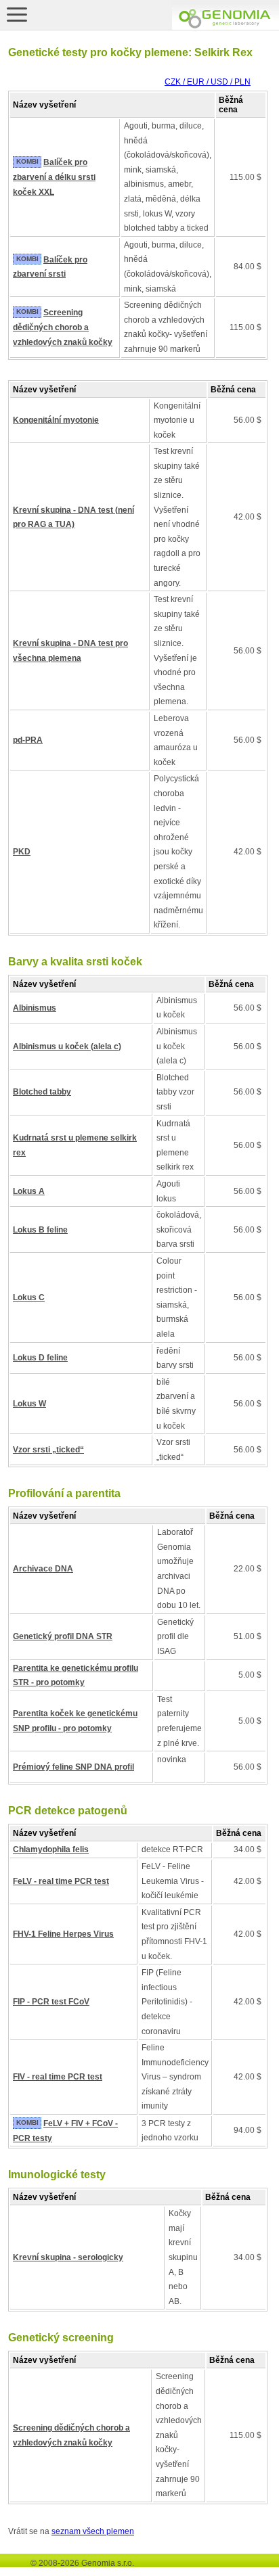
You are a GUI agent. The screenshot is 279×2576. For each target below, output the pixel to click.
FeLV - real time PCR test (61, 1881)
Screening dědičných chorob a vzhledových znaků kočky (63, 327)
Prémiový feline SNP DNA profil (73, 1767)
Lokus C (29, 1297)
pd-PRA (28, 740)
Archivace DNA (43, 1569)
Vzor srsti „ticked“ (48, 1450)
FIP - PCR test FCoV (51, 2002)
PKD (22, 852)
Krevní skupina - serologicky (68, 2257)
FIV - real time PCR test (58, 2077)
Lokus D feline (40, 1358)
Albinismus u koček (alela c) (67, 1046)
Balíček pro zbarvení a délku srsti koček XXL (54, 177)
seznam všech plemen (93, 2531)
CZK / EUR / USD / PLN (208, 82)
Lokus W (29, 1404)
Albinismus (35, 1008)
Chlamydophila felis (51, 1849)
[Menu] (17, 14)
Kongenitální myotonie (56, 420)
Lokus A (29, 1191)
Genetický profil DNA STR (63, 1636)
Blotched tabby (42, 1092)
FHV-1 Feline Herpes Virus (63, 1934)
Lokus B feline (40, 1230)
